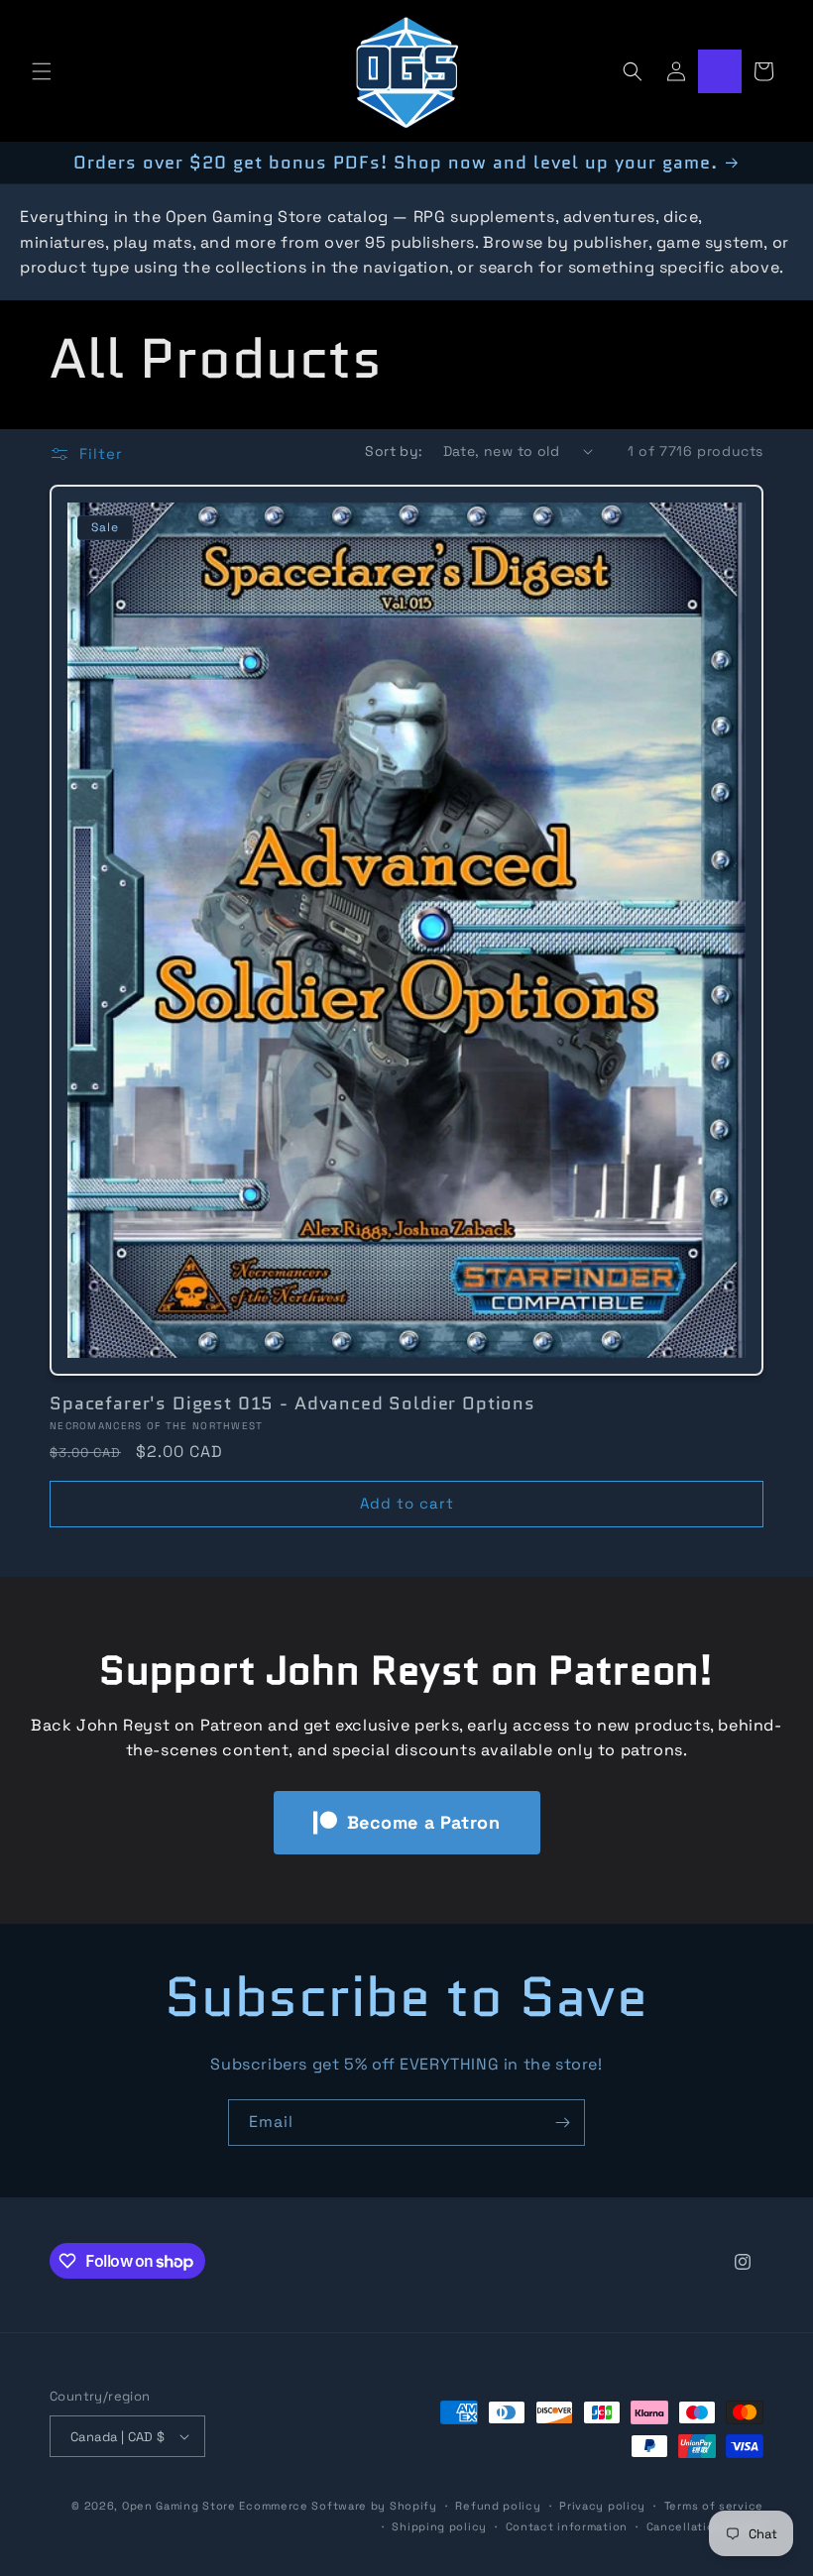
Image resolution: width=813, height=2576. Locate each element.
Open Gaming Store (179, 2506)
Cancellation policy (705, 2526)
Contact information (567, 2526)
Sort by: (394, 451)
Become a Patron (424, 1822)
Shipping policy (439, 2526)
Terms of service (714, 2506)
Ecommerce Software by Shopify (338, 2506)
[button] (42, 71)
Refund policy (498, 2506)
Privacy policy (602, 2506)
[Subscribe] (562, 2123)
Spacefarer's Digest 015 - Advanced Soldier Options (292, 1403)
